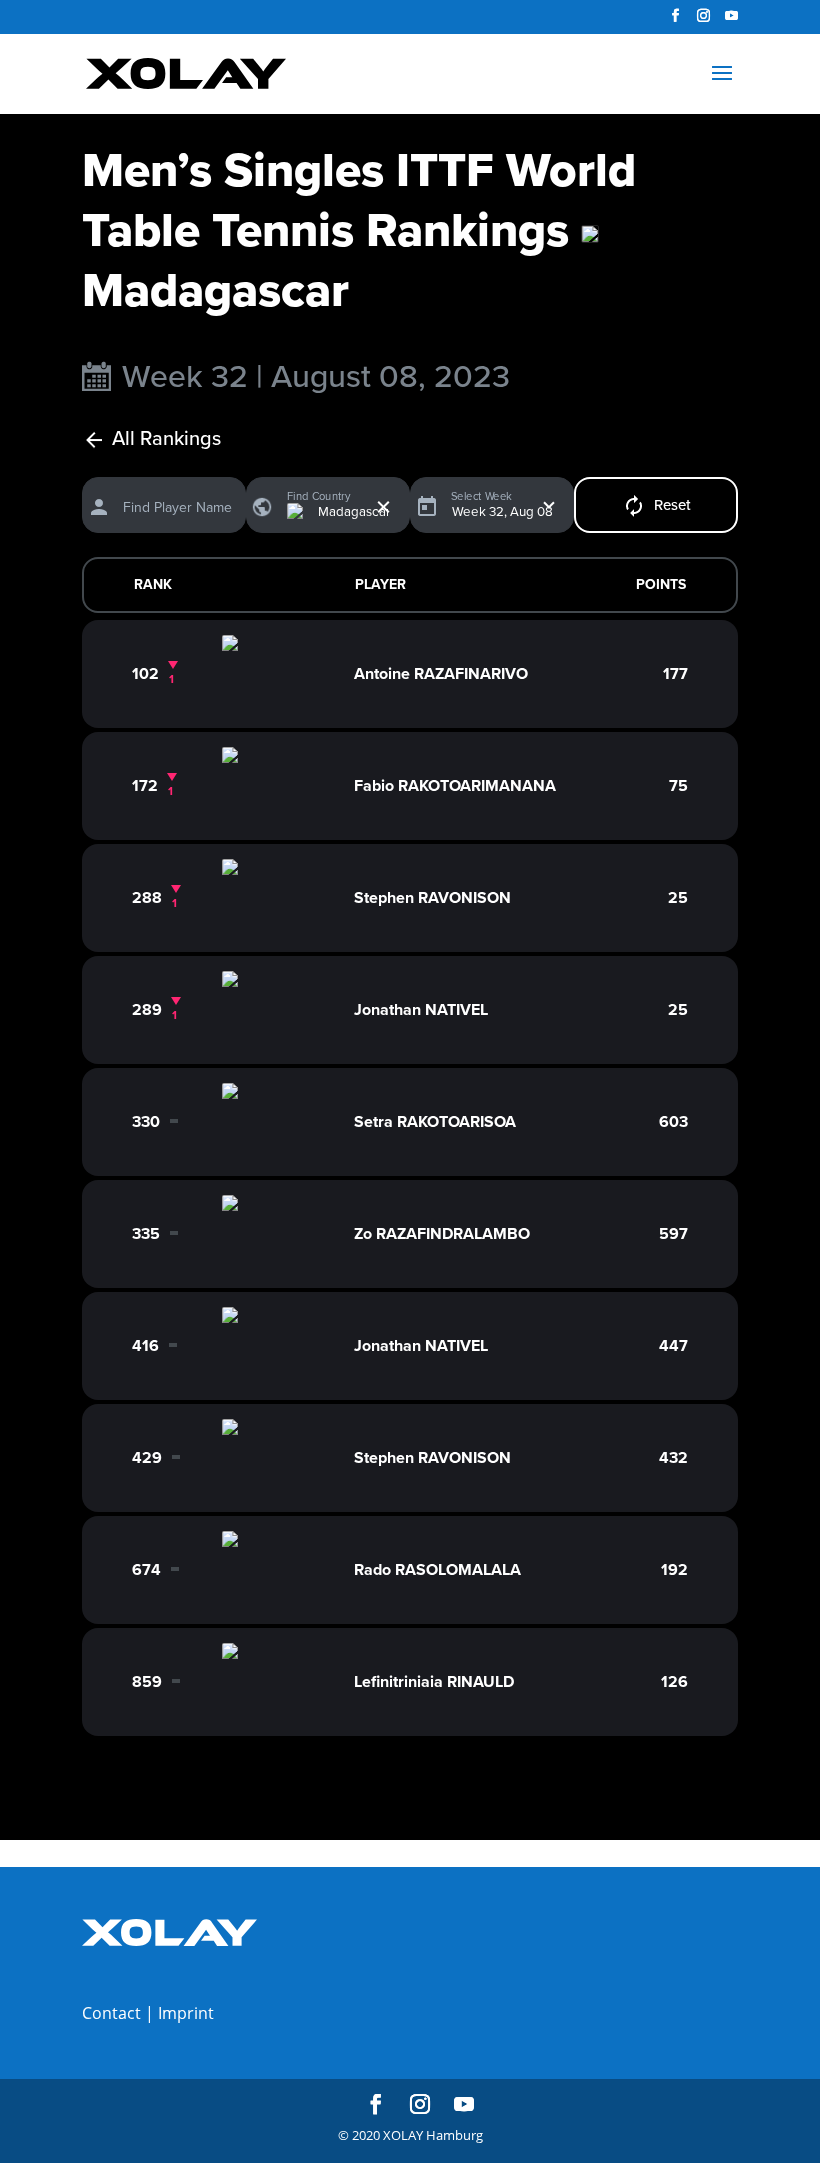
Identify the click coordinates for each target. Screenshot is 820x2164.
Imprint (186, 2013)
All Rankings (166, 439)
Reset (672, 505)
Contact (111, 2013)
